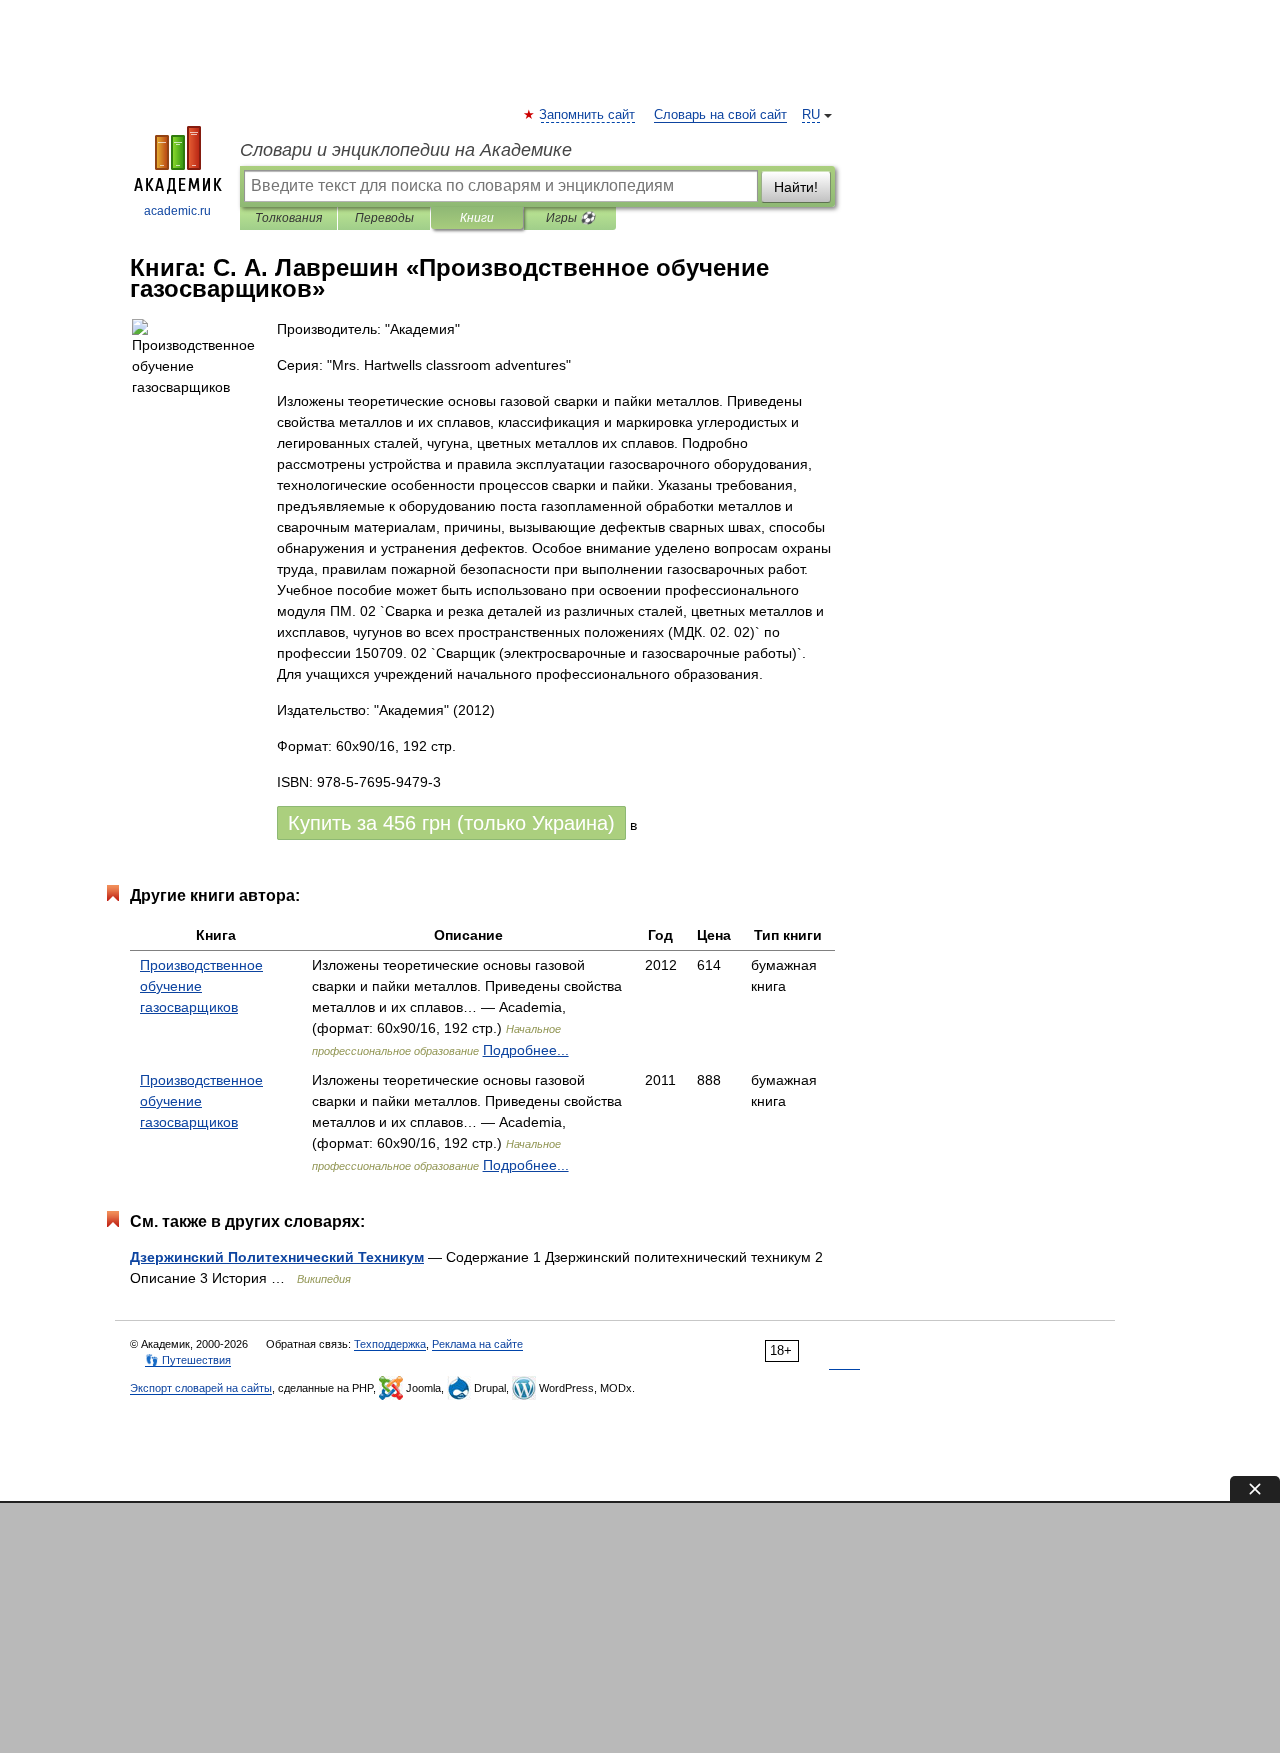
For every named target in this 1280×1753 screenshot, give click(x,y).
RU (811, 115)
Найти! (796, 187)
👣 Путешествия (188, 1360)
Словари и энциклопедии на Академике (406, 150)
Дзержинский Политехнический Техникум (277, 1257)
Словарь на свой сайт (720, 115)
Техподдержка (390, 1344)
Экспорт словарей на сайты (201, 1388)
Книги (477, 218)
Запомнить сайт (588, 115)
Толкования (288, 218)
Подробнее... (526, 1050)
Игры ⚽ (570, 218)
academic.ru (177, 211)
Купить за (451, 823)
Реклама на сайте (477, 1344)
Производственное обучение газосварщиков (201, 986)
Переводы (384, 218)
